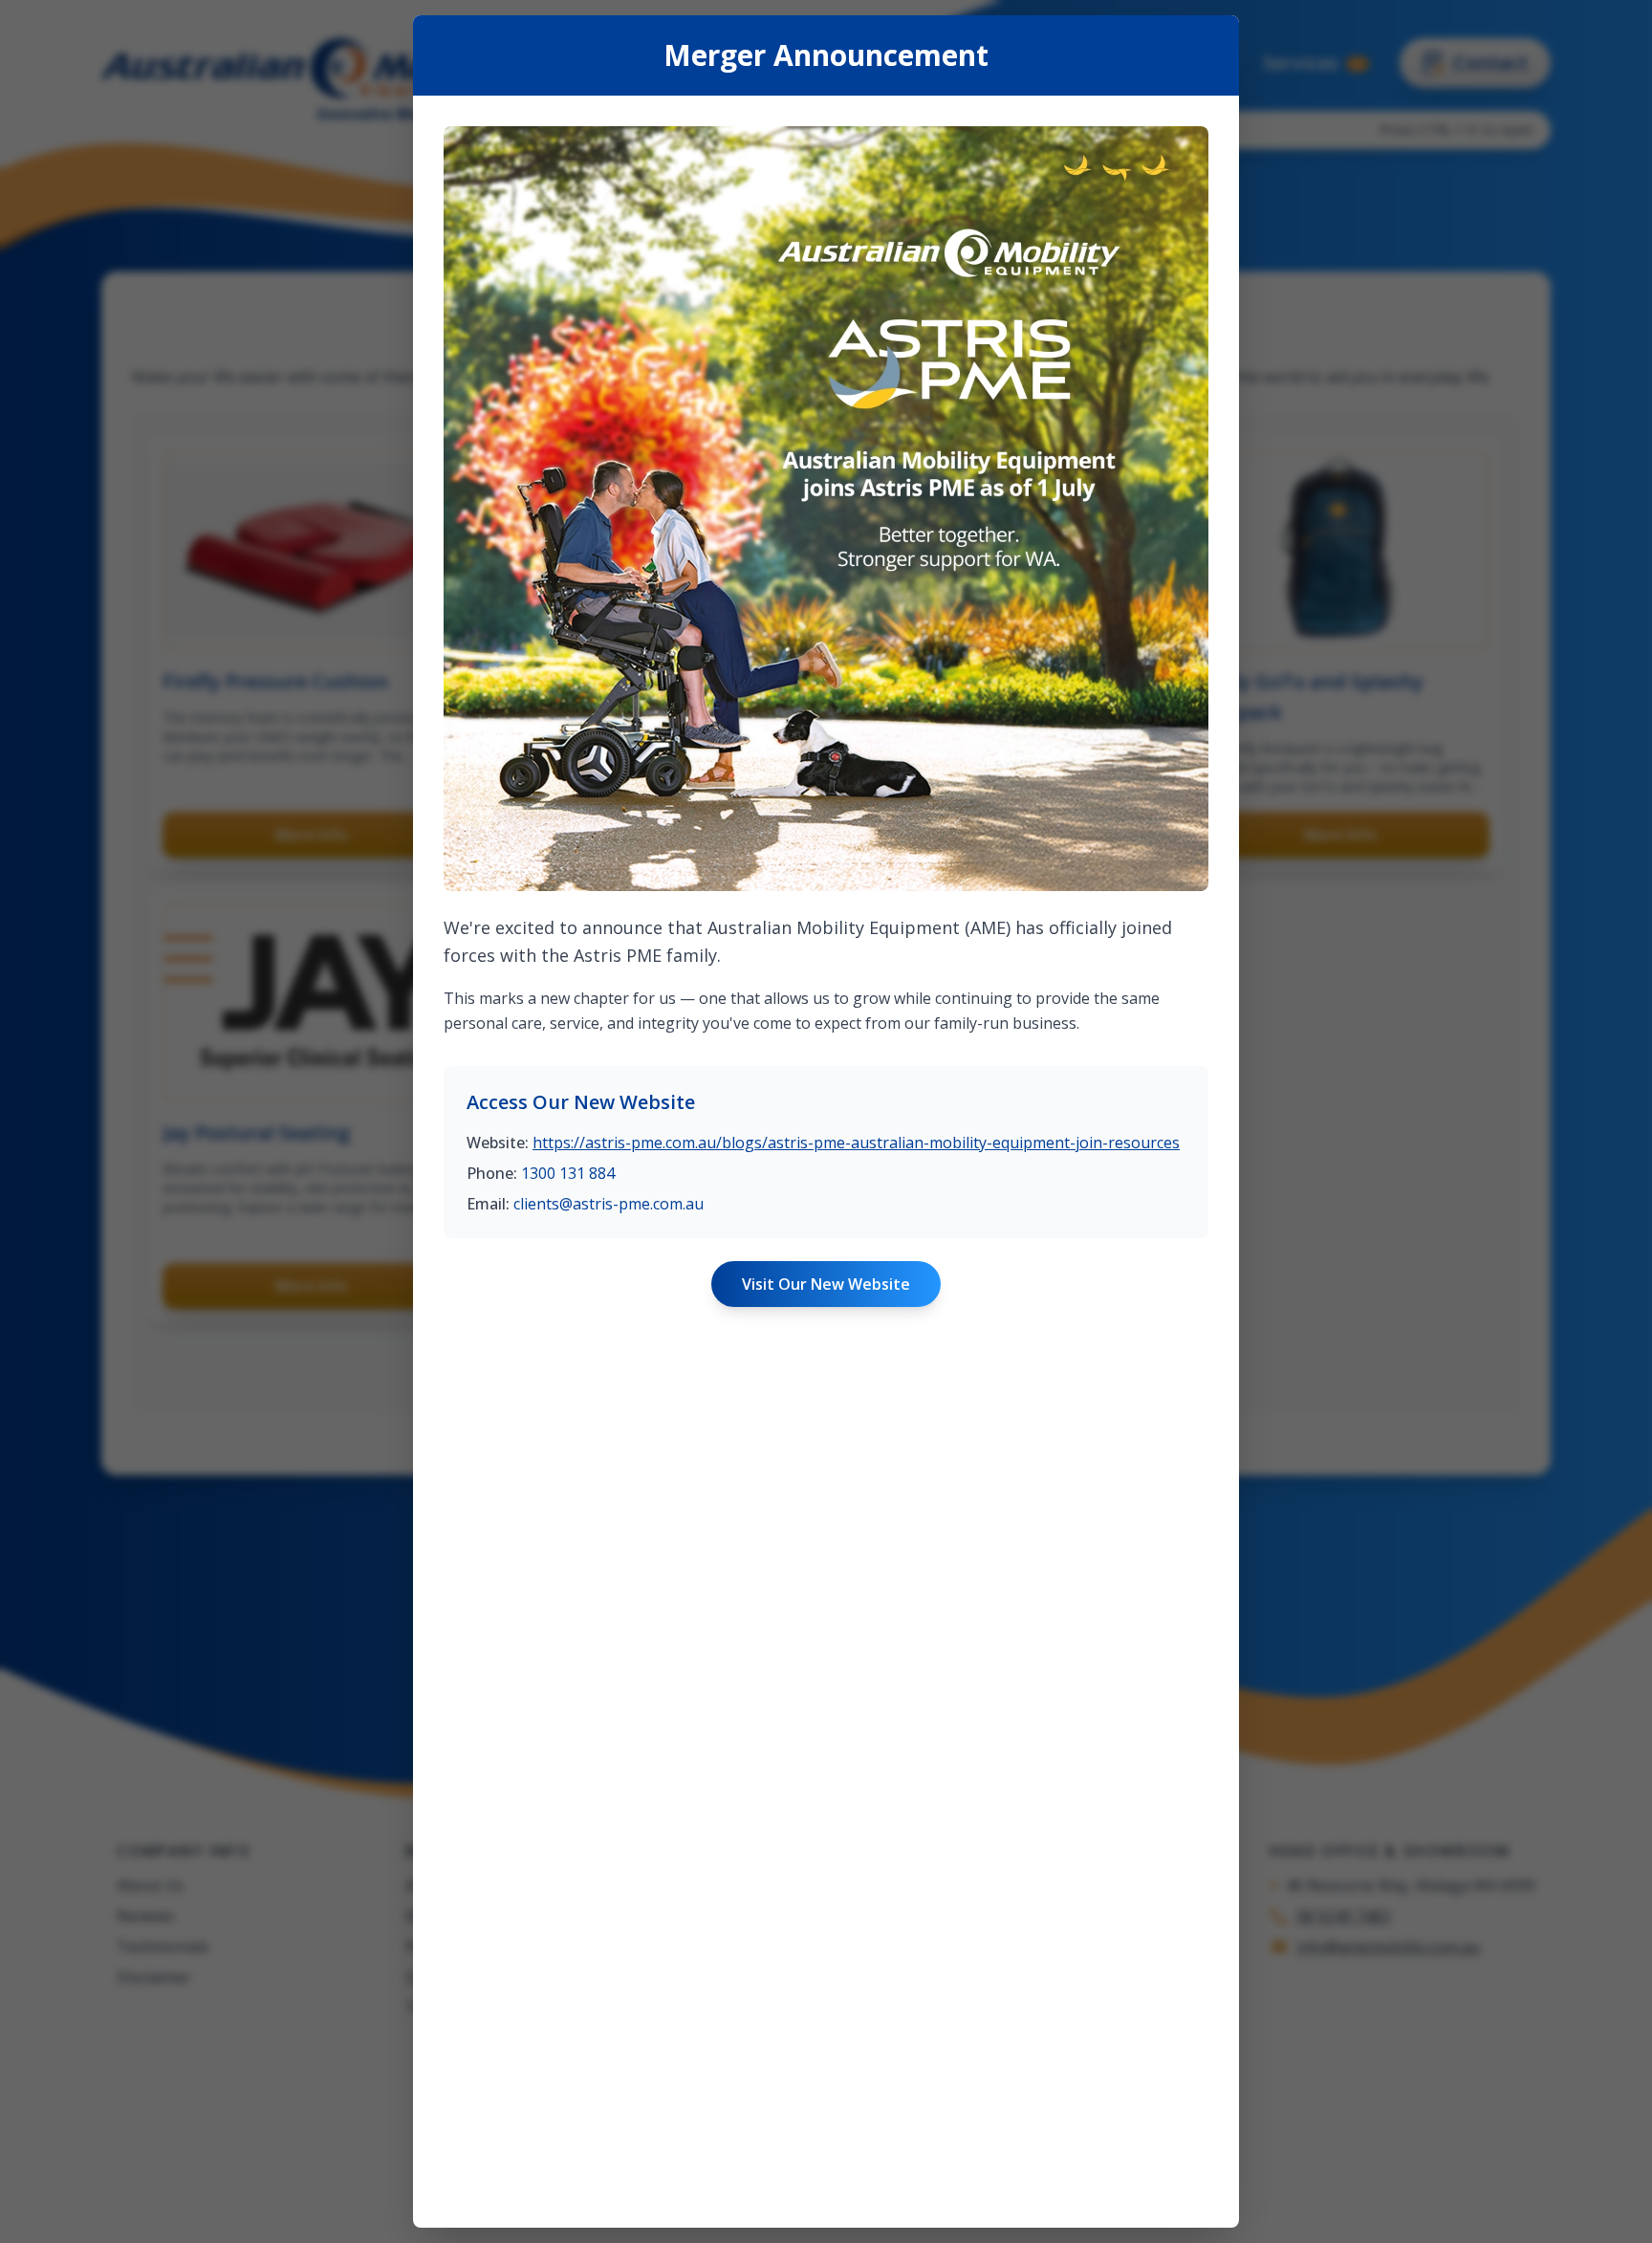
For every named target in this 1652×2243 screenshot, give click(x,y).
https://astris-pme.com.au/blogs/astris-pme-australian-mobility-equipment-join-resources (856, 1143)
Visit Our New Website (826, 1284)
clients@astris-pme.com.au (609, 1204)
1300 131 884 (568, 1173)
